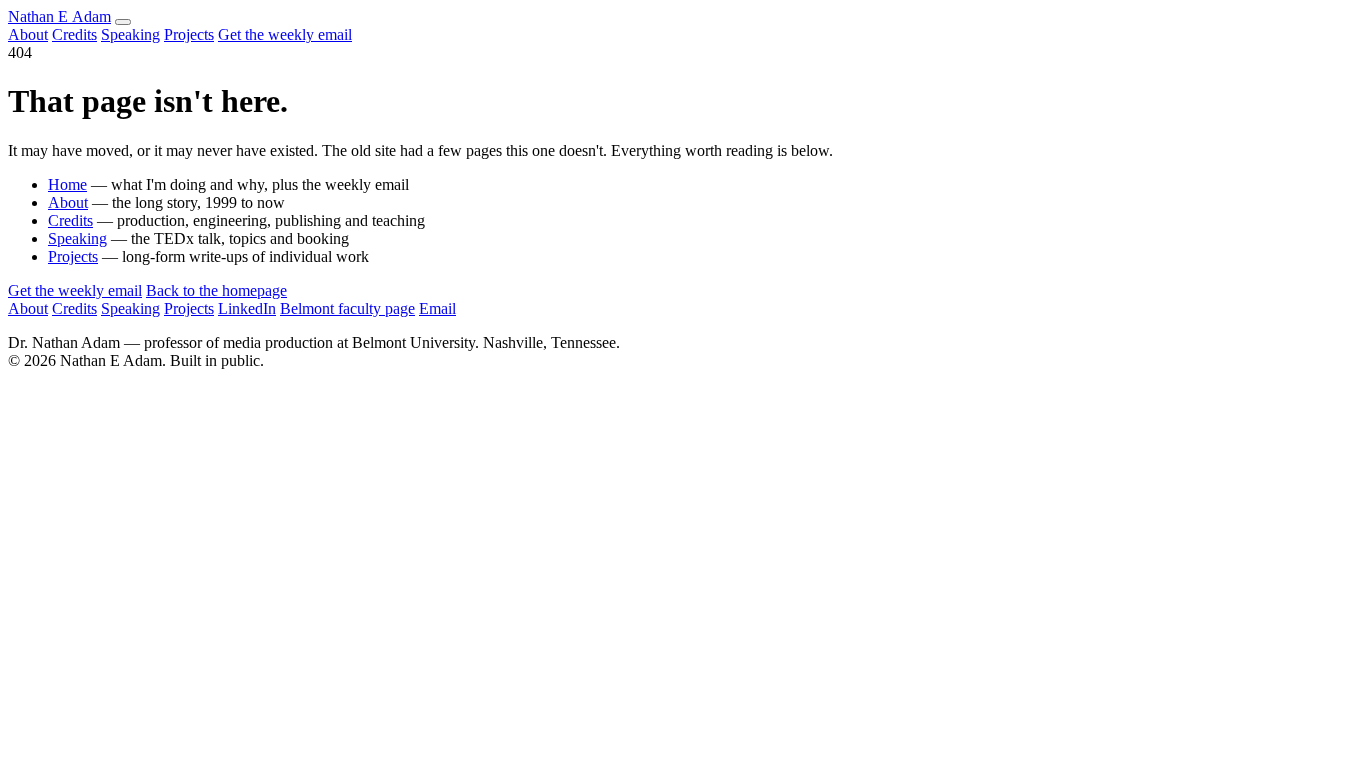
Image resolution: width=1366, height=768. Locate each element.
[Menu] (123, 22)
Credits (74, 34)
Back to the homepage (216, 290)
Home (67, 184)
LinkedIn (247, 308)
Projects (189, 34)
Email (437, 308)
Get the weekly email (285, 34)
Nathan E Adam (59, 16)
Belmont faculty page (347, 308)
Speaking (130, 34)
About (28, 34)
